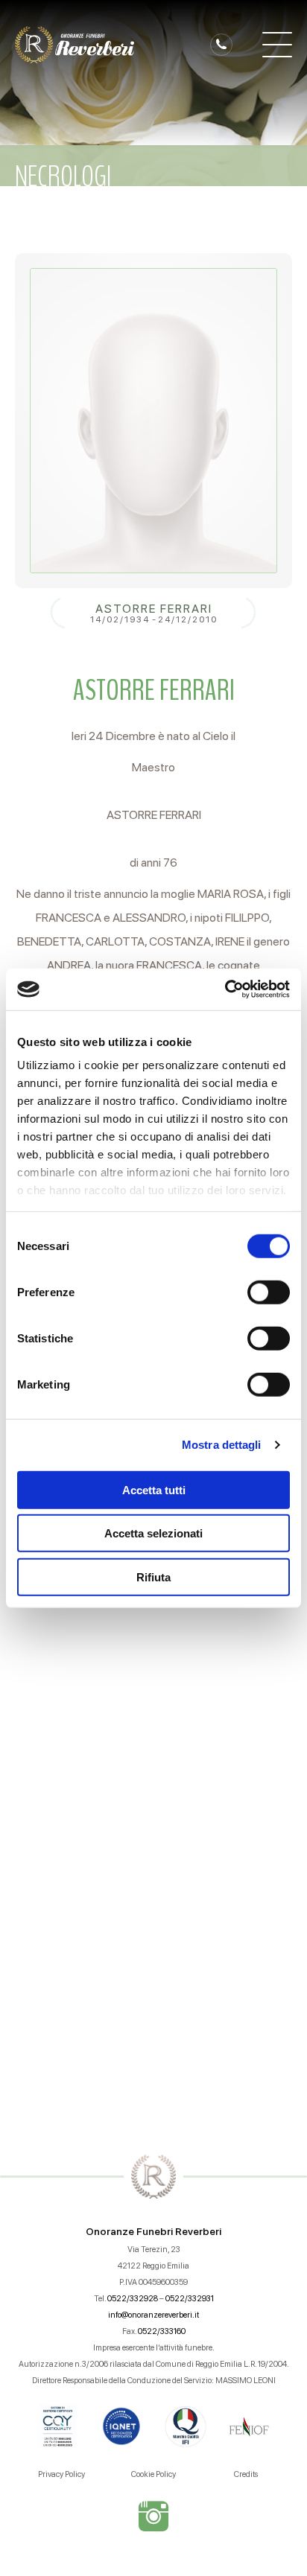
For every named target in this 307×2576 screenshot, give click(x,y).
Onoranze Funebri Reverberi (153, 2231)
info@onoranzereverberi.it (153, 2315)
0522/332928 (133, 2299)
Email (39, 1649)
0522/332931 (190, 2299)
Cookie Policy (153, 2474)
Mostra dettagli (222, 1445)
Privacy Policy (61, 2474)
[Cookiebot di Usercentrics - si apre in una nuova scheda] (225, 989)
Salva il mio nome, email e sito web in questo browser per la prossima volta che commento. (159, 1961)
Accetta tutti (154, 1489)
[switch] (269, 1292)
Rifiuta (153, 1576)
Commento (57, 1737)
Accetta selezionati (153, 1533)
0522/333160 (162, 2331)
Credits (246, 2474)
